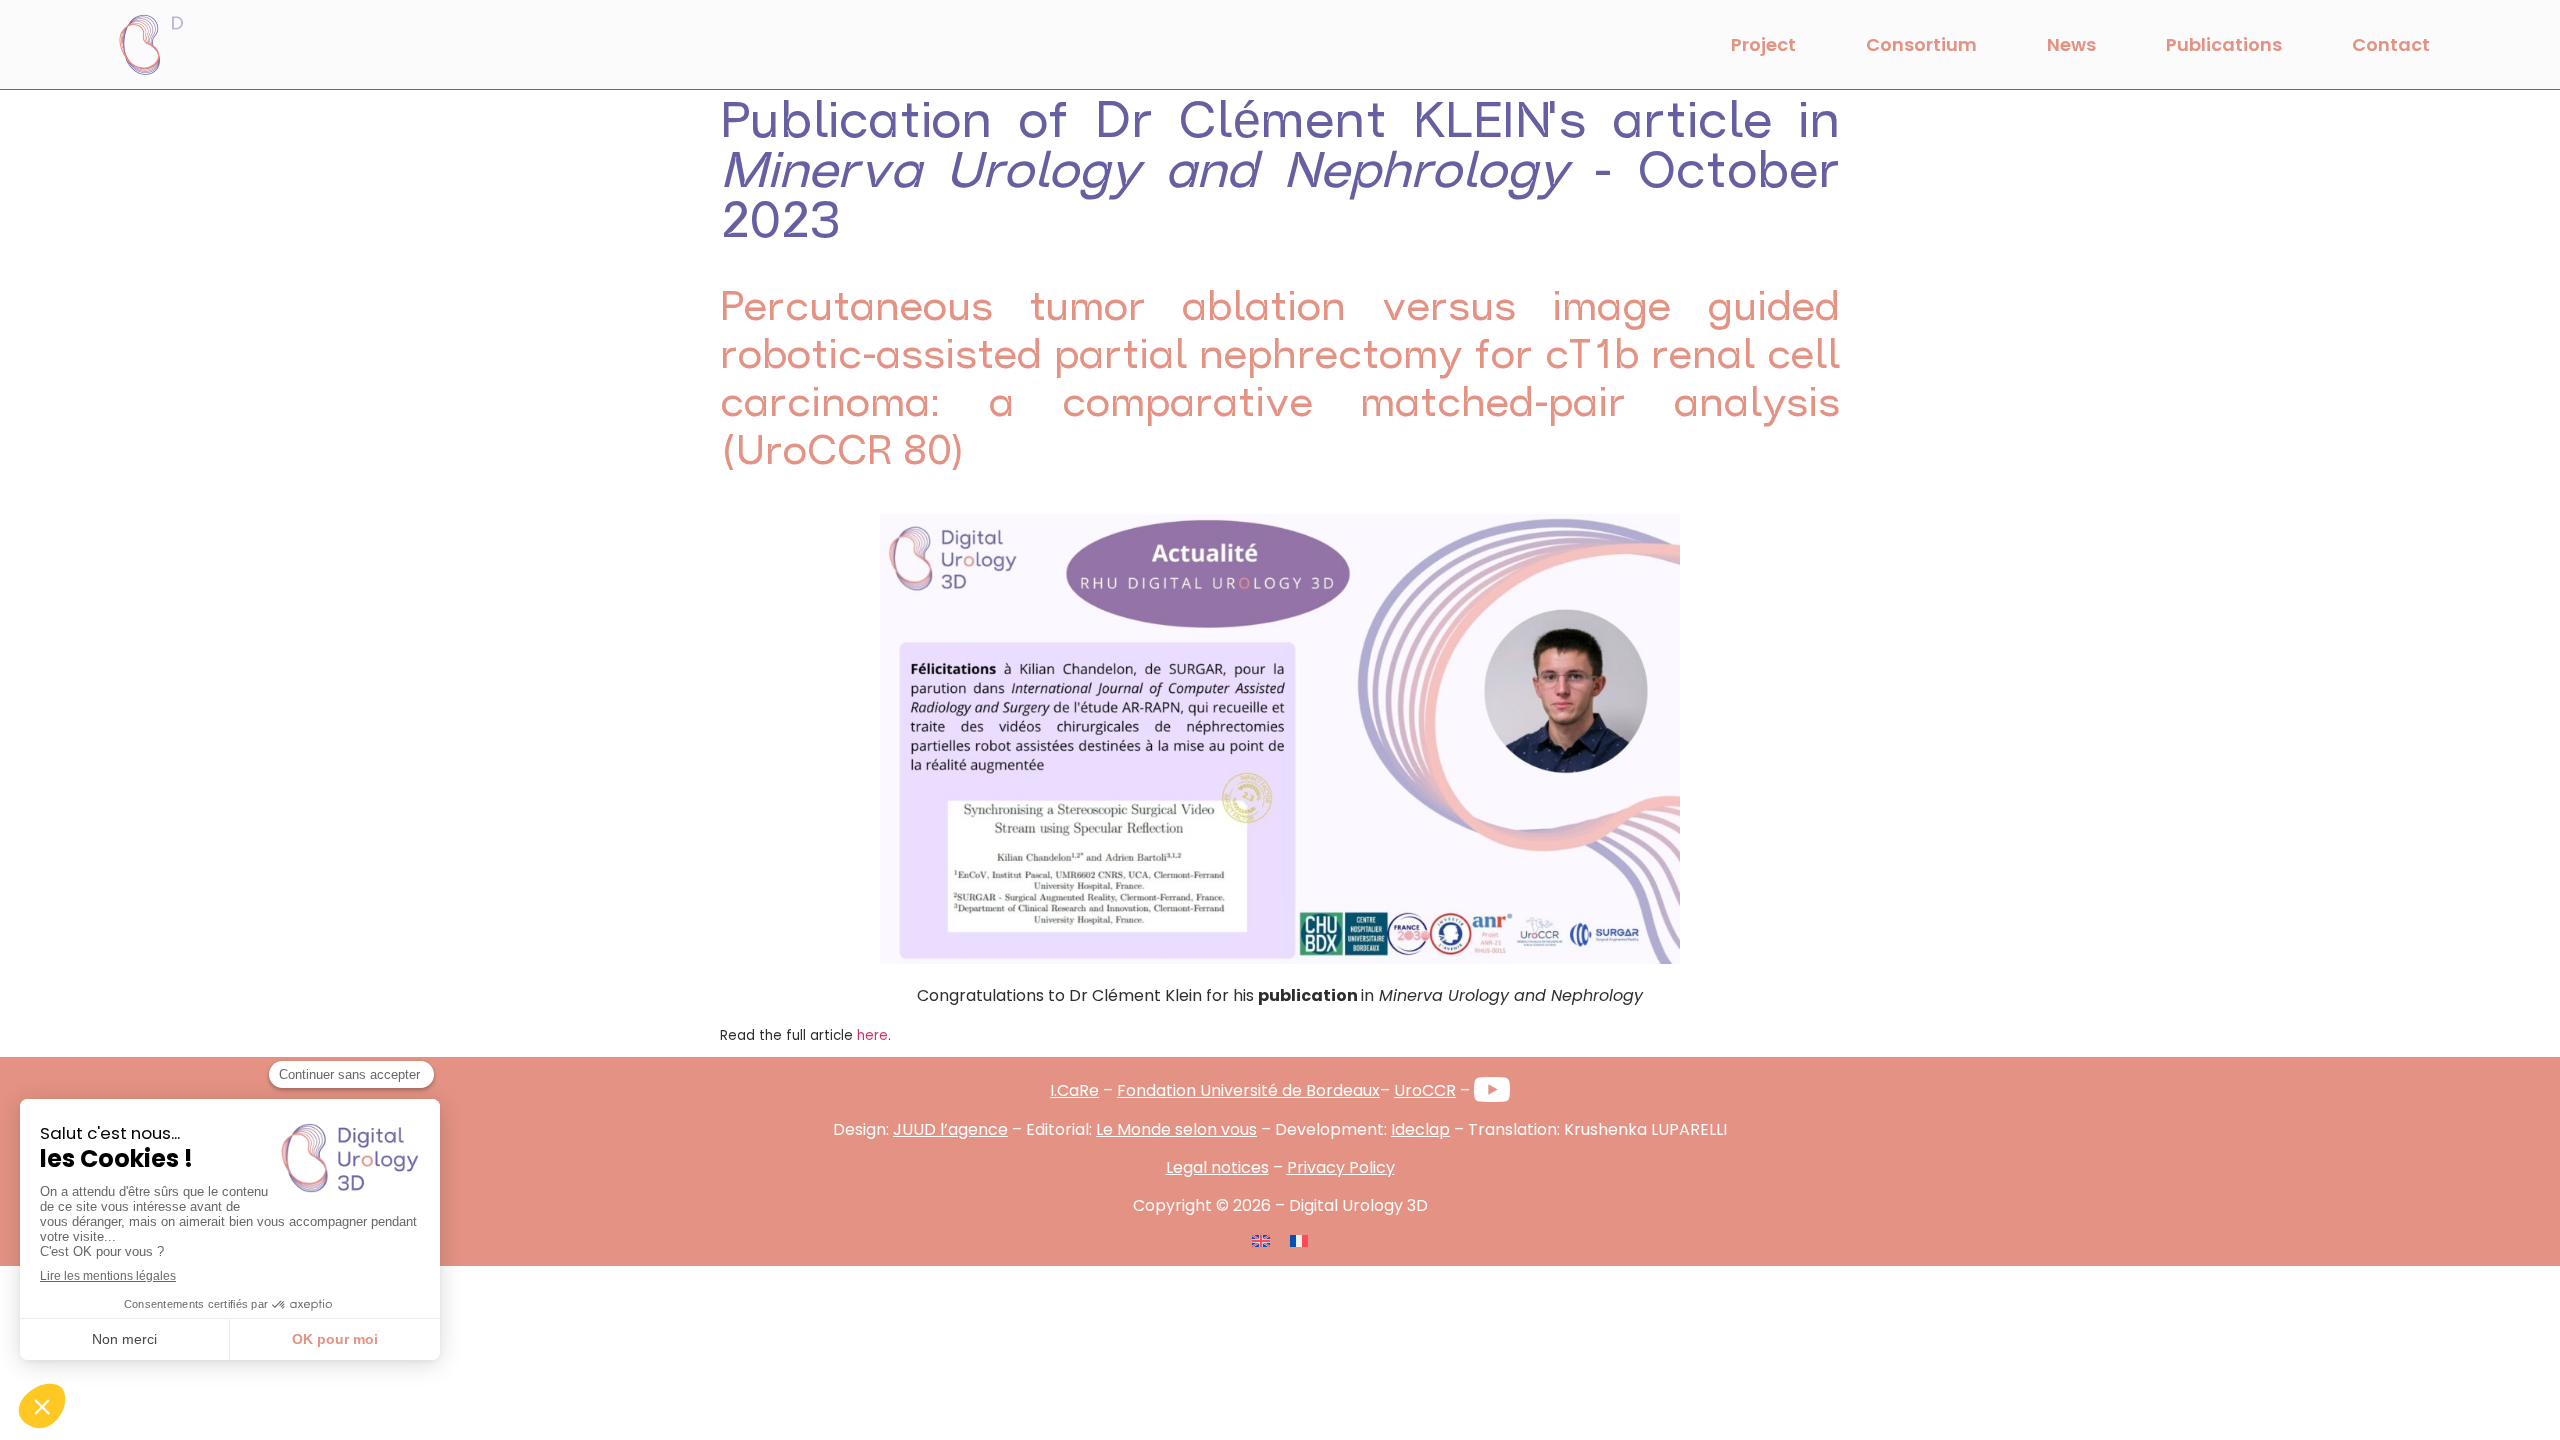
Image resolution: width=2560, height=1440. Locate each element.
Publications (2224, 44)
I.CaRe (1074, 1090)
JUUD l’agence (950, 1129)
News (2071, 44)
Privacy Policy (1341, 1167)
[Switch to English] (1261, 1239)
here (872, 1035)
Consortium (1921, 44)
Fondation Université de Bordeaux (1248, 1090)
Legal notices (1217, 1167)
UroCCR (1425, 1090)
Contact (2391, 44)
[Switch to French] (1299, 1239)
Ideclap (1420, 1129)
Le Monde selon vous (1176, 1129)
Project (1763, 44)
